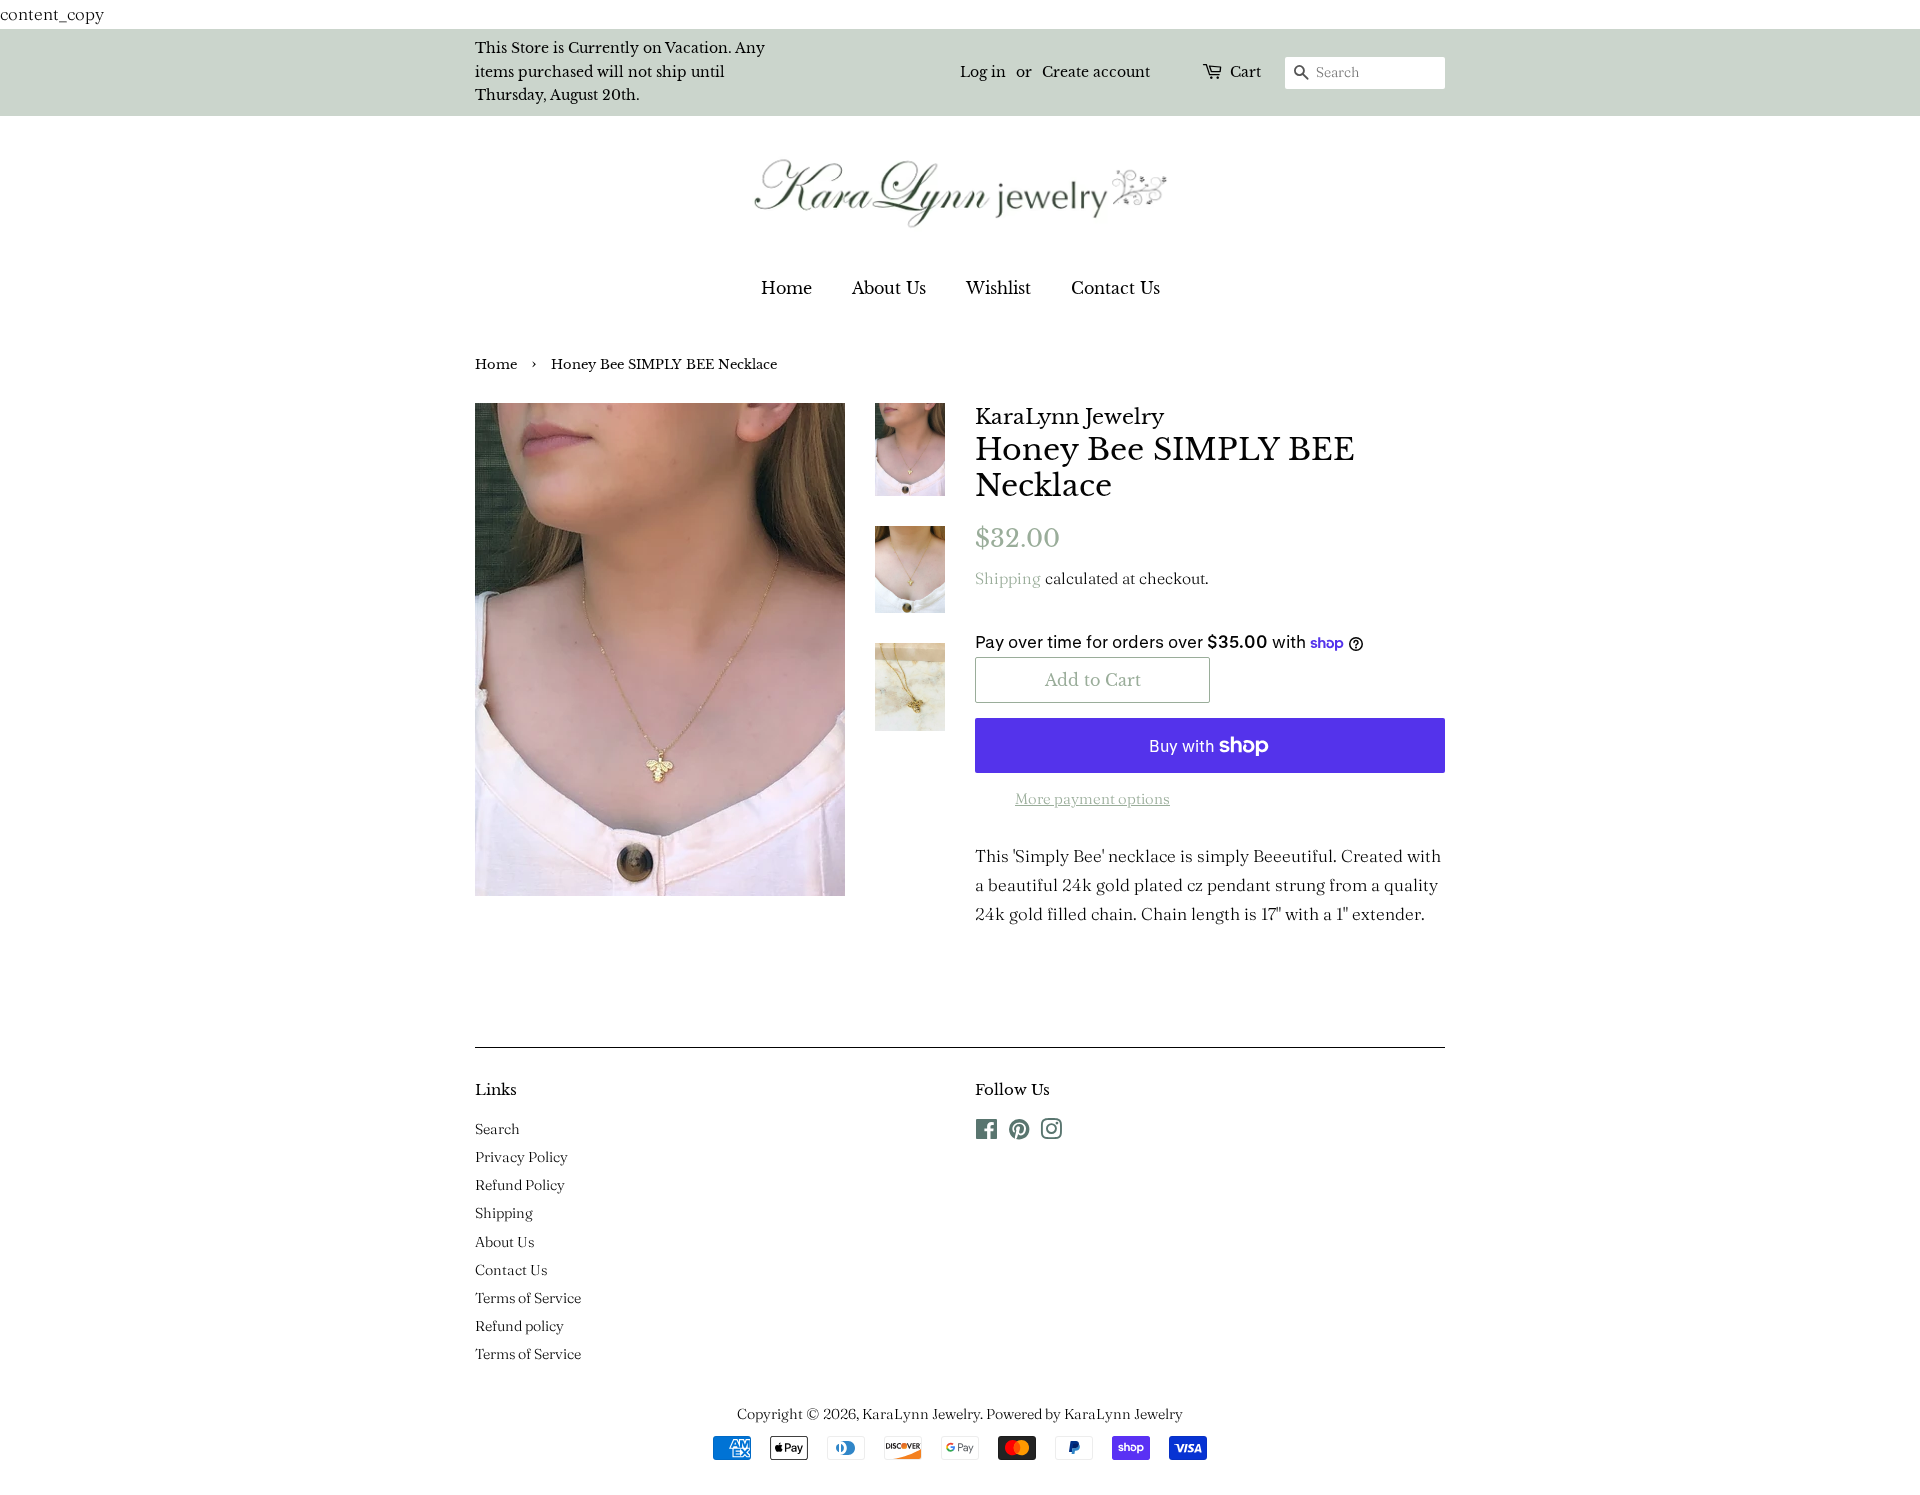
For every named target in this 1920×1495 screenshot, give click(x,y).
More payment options (1092, 798)
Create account (1096, 72)
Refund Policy (520, 1185)
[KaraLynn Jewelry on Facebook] (986, 1133)
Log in (983, 72)
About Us (889, 288)
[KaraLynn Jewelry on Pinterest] (1019, 1133)
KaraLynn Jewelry (921, 1414)
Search (497, 1129)
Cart (1245, 72)
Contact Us (1115, 288)
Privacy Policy (521, 1157)
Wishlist (998, 288)
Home (786, 288)
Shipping (1008, 578)
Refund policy (519, 1326)
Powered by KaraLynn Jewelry (1084, 1414)
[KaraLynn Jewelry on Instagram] (1051, 1133)
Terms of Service (528, 1298)
